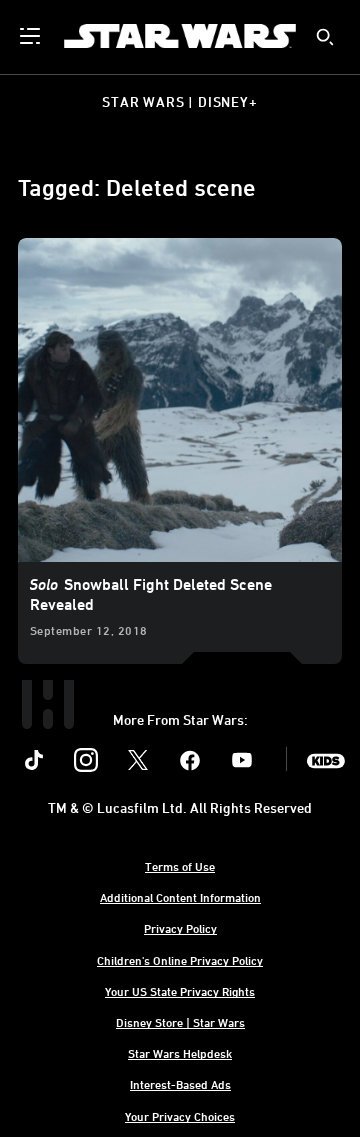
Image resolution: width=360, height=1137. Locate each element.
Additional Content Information (180, 897)
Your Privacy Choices (180, 1116)
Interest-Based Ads (180, 1084)
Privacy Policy (180, 928)
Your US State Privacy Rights (180, 991)
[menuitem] (32, 36)
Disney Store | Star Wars (180, 1022)
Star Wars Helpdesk (180, 1053)
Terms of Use (180, 866)
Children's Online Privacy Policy (180, 960)
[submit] (325, 37)
